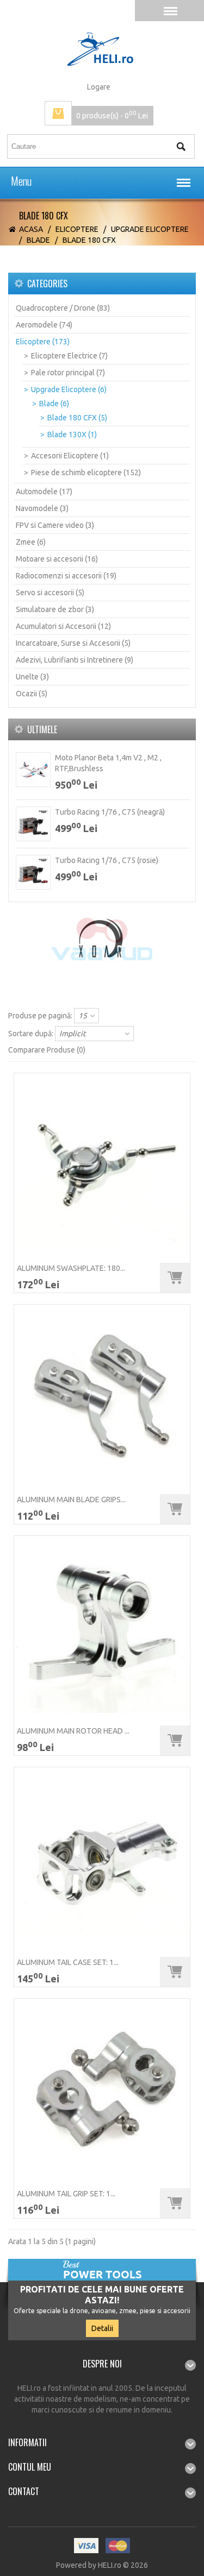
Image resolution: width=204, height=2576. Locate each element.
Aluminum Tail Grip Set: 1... (66, 2194)
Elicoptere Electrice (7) (69, 356)
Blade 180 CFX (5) (77, 418)
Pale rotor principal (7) (68, 373)
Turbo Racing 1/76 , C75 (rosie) (107, 860)
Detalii (102, 2328)
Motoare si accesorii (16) (57, 559)
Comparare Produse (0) (47, 1050)
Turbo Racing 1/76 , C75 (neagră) (110, 812)
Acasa (31, 229)
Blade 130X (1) (72, 434)
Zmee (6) (31, 542)
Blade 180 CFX (89, 240)
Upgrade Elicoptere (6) (69, 389)
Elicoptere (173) (43, 342)
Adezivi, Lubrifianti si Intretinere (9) (75, 660)
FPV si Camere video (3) (55, 525)
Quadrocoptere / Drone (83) (63, 308)
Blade (38, 240)
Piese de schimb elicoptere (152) (86, 473)
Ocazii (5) (32, 694)
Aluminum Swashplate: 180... (71, 1268)
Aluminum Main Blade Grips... (71, 1500)
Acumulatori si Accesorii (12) (63, 626)
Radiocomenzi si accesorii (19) (66, 576)
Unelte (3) (32, 677)
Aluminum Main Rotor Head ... (73, 1731)
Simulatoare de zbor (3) (55, 609)
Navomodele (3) (42, 508)
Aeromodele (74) (44, 325)
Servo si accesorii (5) (50, 593)
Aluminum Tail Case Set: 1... (68, 1962)
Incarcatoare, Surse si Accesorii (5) (73, 643)
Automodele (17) (44, 492)
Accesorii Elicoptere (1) (70, 456)
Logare (99, 87)
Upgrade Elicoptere (150, 229)
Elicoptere (77, 229)
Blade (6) (54, 404)
